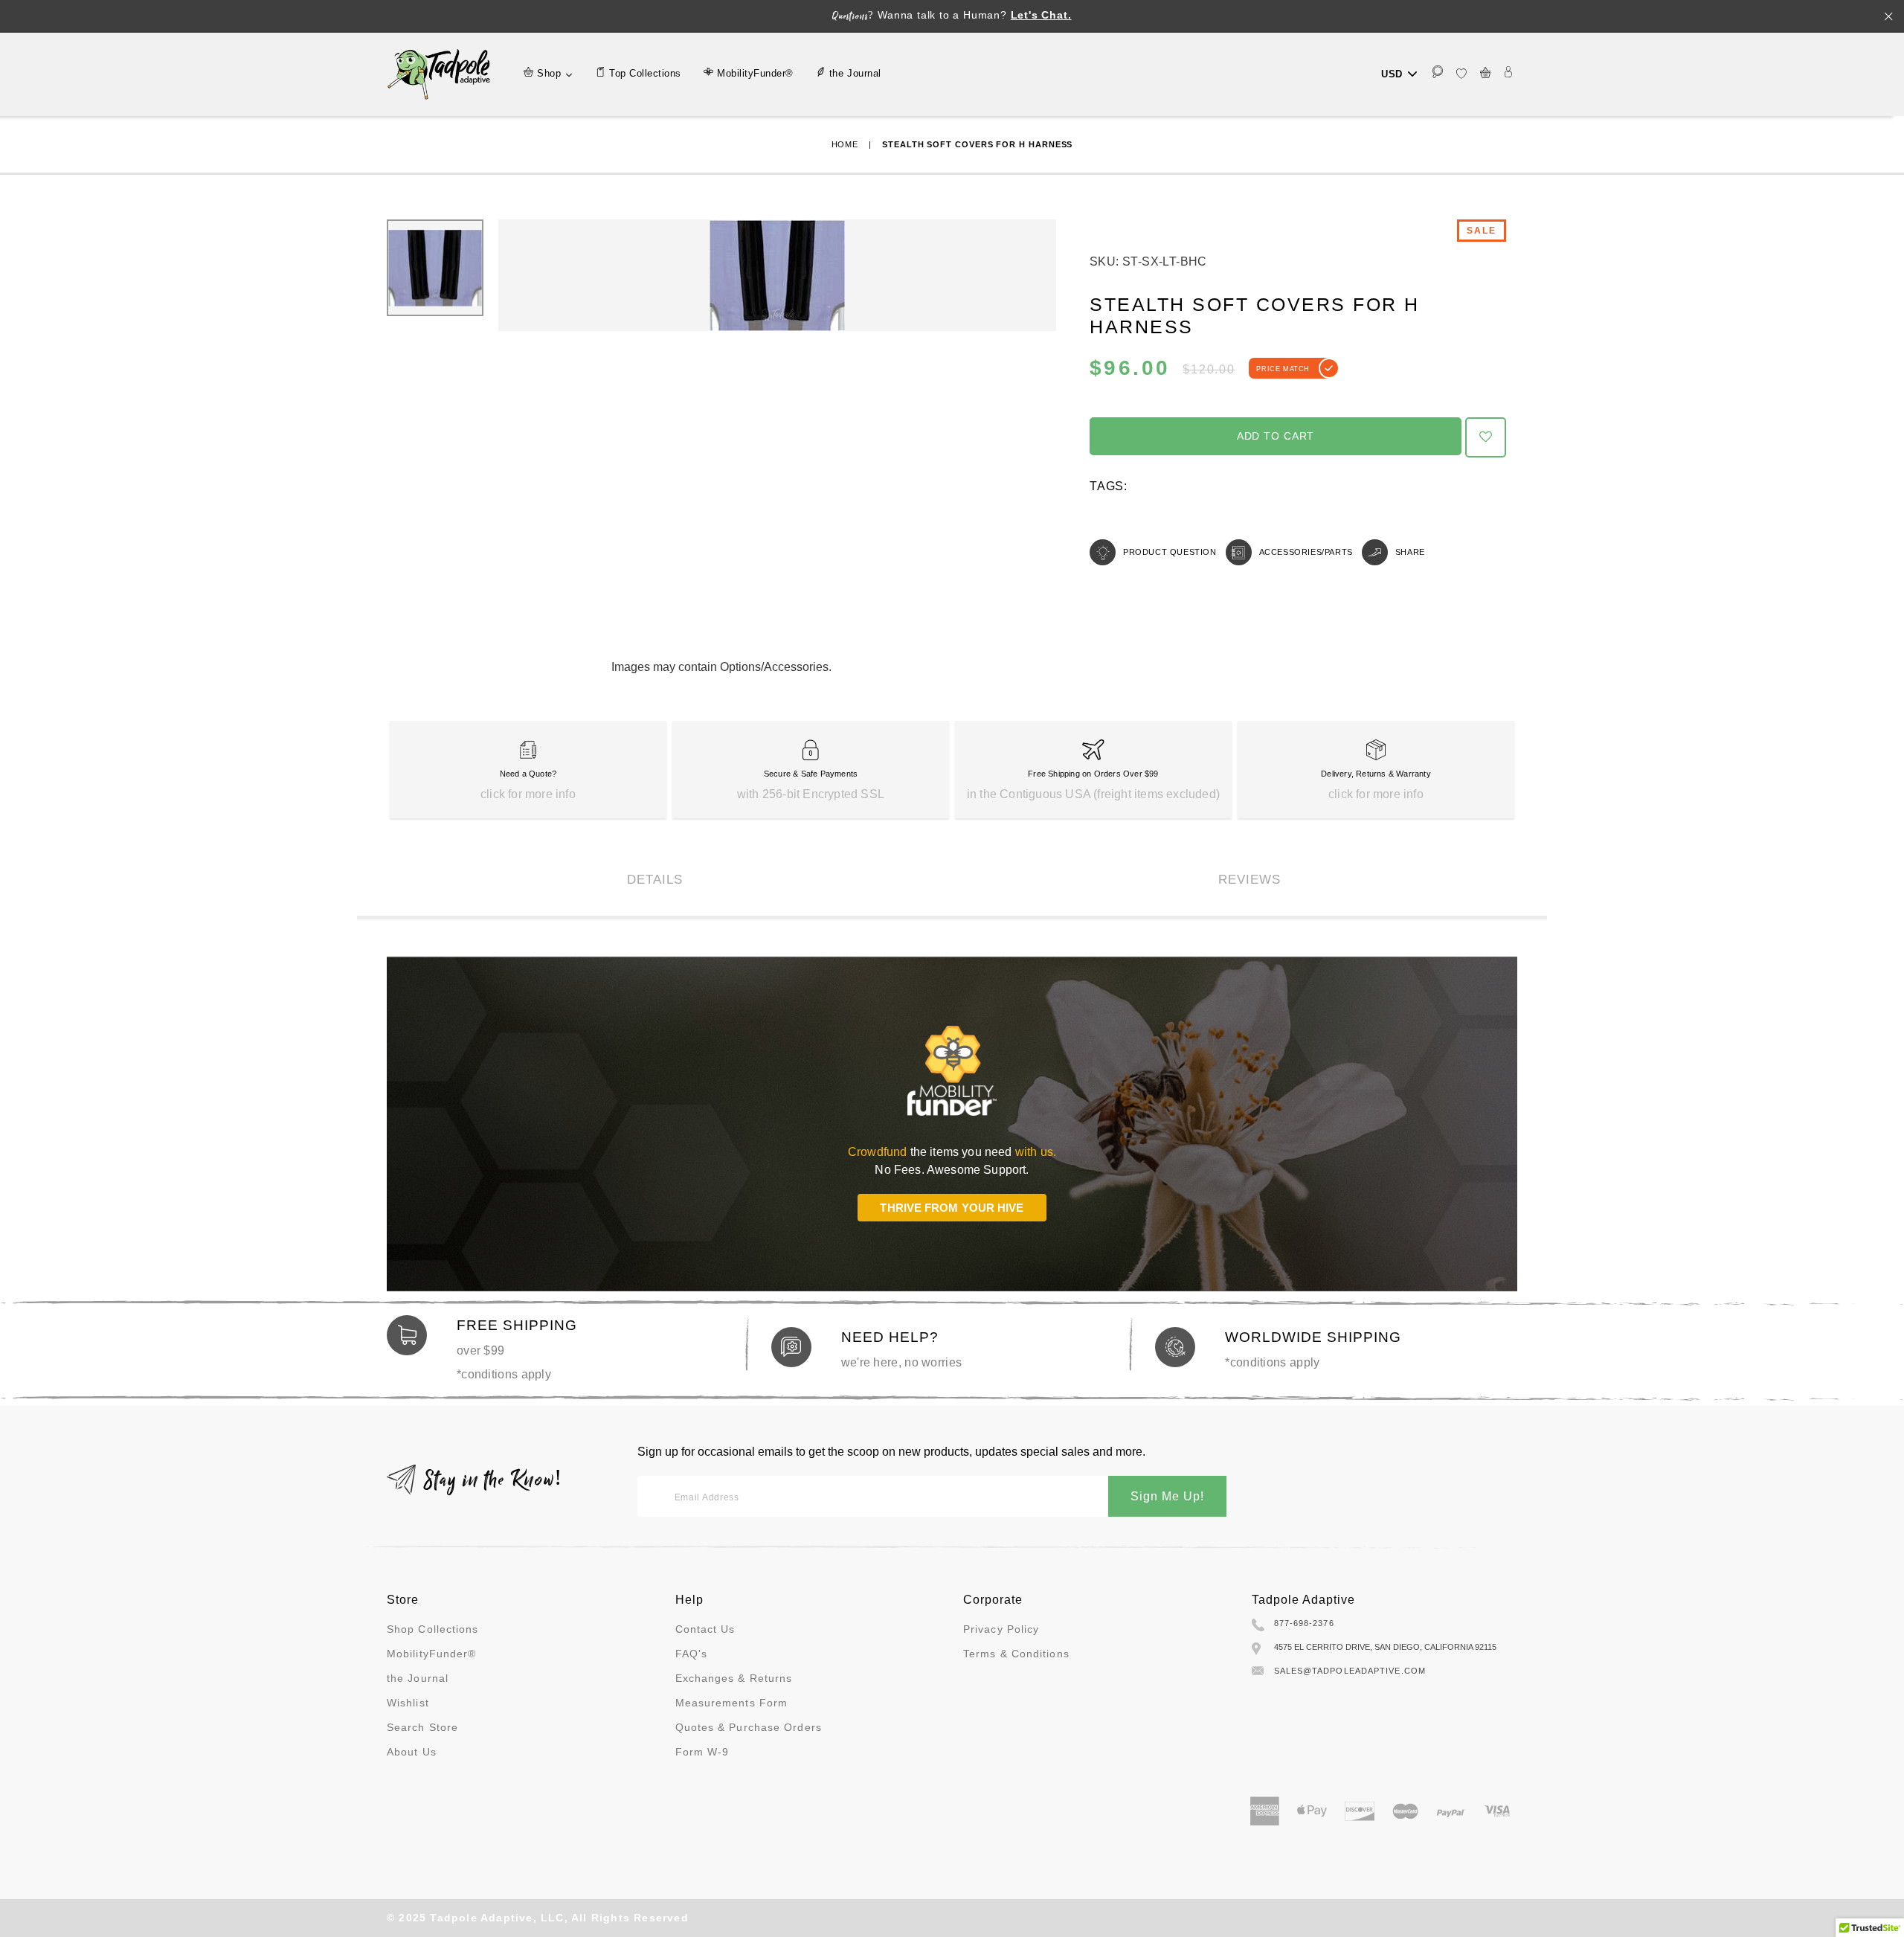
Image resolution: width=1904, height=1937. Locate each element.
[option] (777, 275)
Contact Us (705, 1629)
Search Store (422, 1727)
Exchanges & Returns (734, 1678)
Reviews (1249, 880)
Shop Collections (433, 1629)
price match (1283, 369)
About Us (412, 1752)
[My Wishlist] (1461, 74)
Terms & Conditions (1016, 1654)
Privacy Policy (1001, 1629)
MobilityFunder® (432, 1654)
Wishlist (408, 1703)
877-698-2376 (1304, 1623)
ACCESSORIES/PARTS (1306, 552)
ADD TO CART (1276, 436)
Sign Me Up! (1167, 1496)
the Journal (418, 1678)
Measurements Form (732, 1703)
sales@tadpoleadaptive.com (1350, 1671)
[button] (1486, 437)
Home (845, 144)
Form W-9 (702, 1752)
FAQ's (692, 1654)
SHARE (1410, 552)
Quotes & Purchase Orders (749, 1727)
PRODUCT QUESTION (1170, 552)
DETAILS (655, 880)
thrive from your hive (952, 1208)
